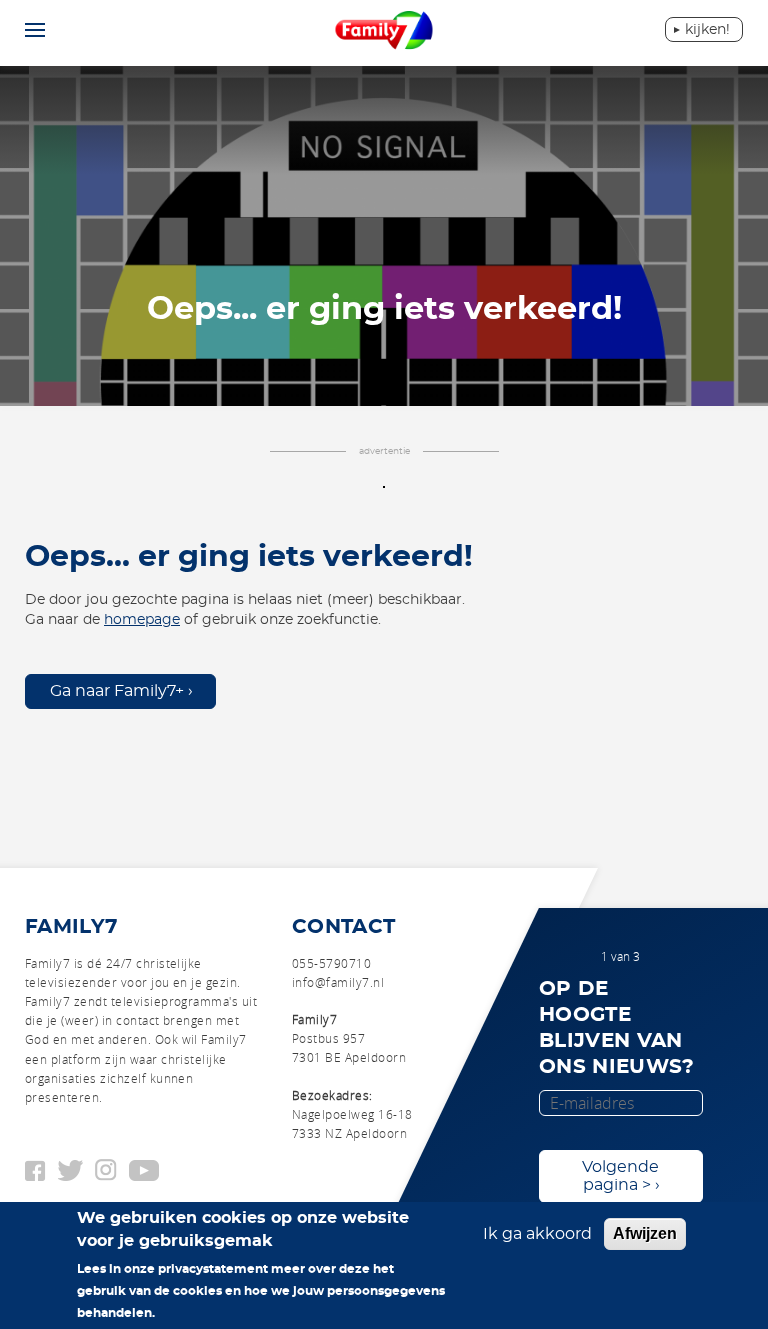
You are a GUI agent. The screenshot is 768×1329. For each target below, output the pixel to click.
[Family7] (384, 32)
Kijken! (707, 30)
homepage (142, 620)
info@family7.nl (338, 982)
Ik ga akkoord (537, 1234)
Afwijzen (645, 1233)
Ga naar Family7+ (117, 691)
